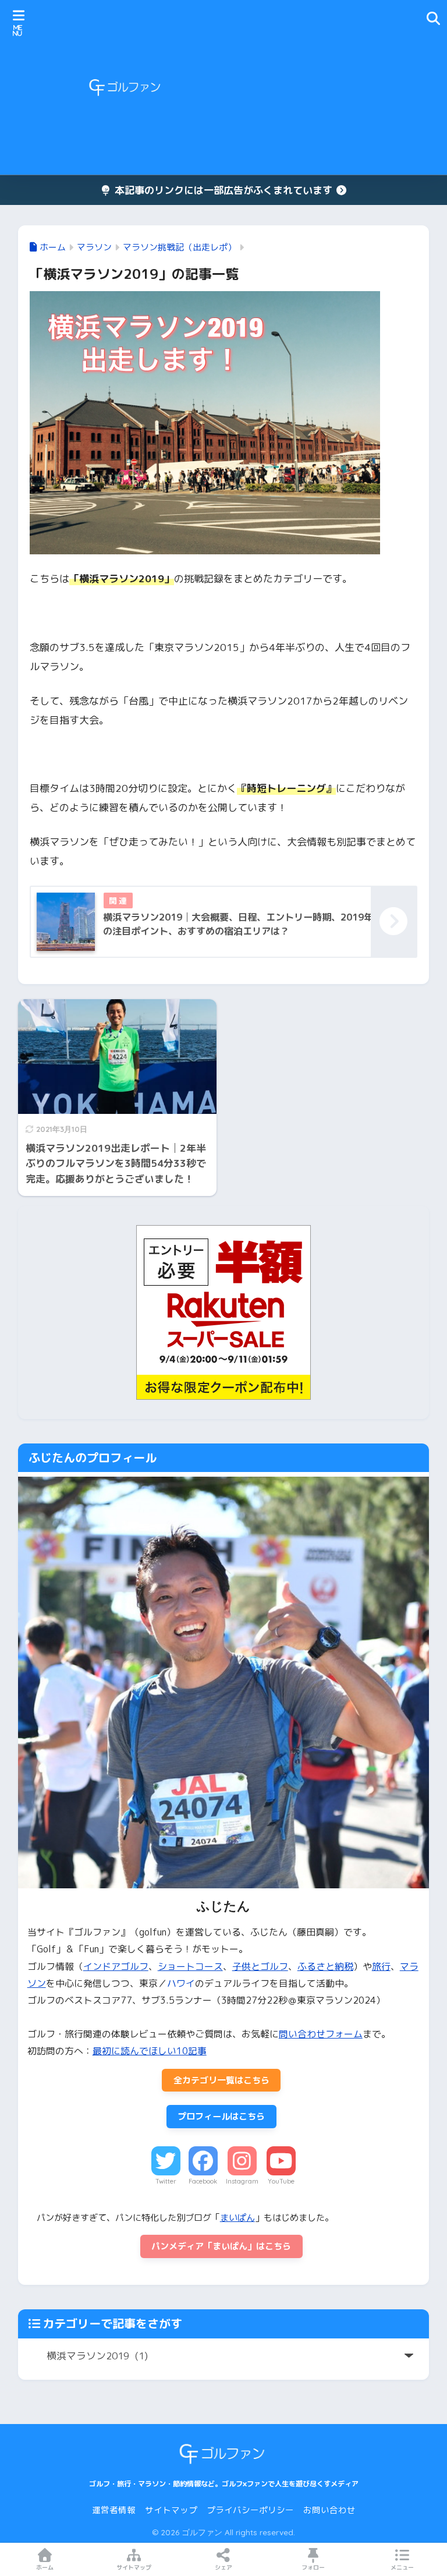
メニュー (402, 2567)
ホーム (45, 2567)
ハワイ (181, 1983)
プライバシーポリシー (250, 2510)
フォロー (313, 2567)
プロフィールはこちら (221, 2116)
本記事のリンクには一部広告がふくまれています (223, 190)
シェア (223, 2567)
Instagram (242, 2181)
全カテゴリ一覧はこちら (221, 2080)
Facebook (203, 2181)
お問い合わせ (329, 2510)
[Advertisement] (324, 87)
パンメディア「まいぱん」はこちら (221, 2246)
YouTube (281, 2181)
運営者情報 (114, 2510)
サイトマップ (171, 2510)
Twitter (166, 2181)
